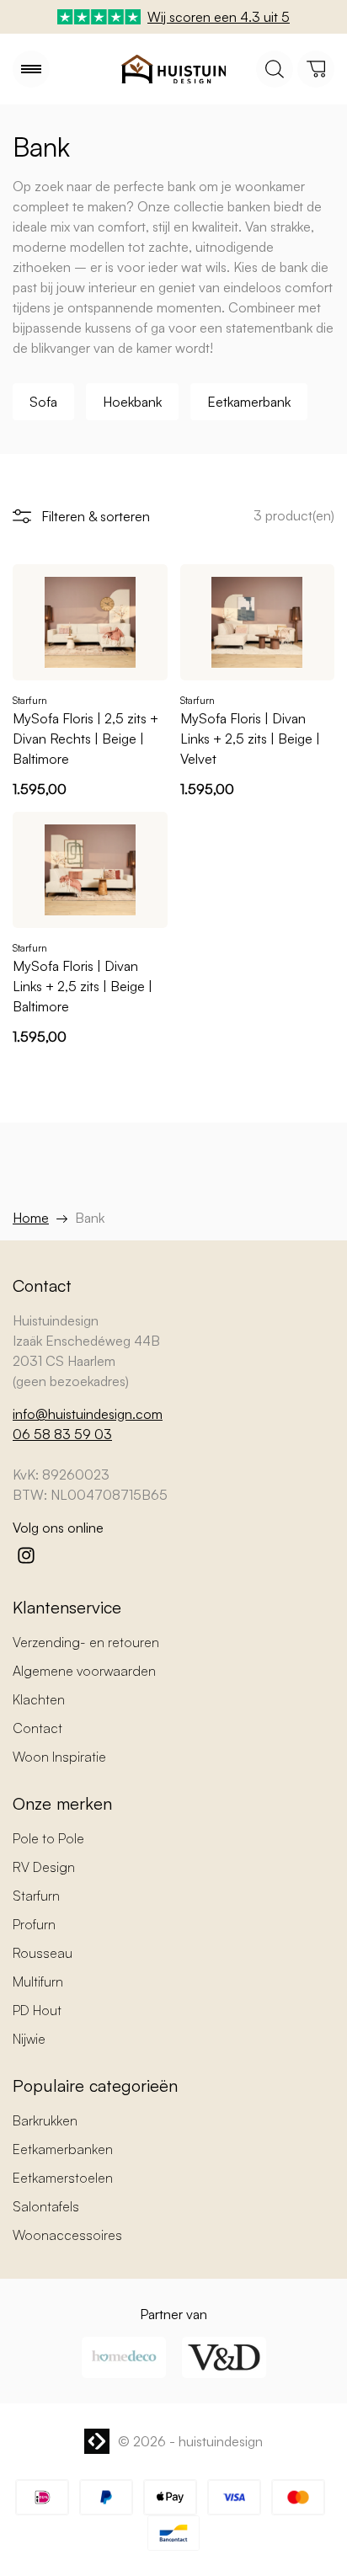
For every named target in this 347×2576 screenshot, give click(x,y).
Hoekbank (132, 402)
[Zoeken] (275, 69)
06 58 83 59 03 (62, 1434)
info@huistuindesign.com (88, 1414)
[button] (31, 69)
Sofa (43, 402)
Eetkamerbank (249, 402)
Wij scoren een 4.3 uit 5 (219, 17)
